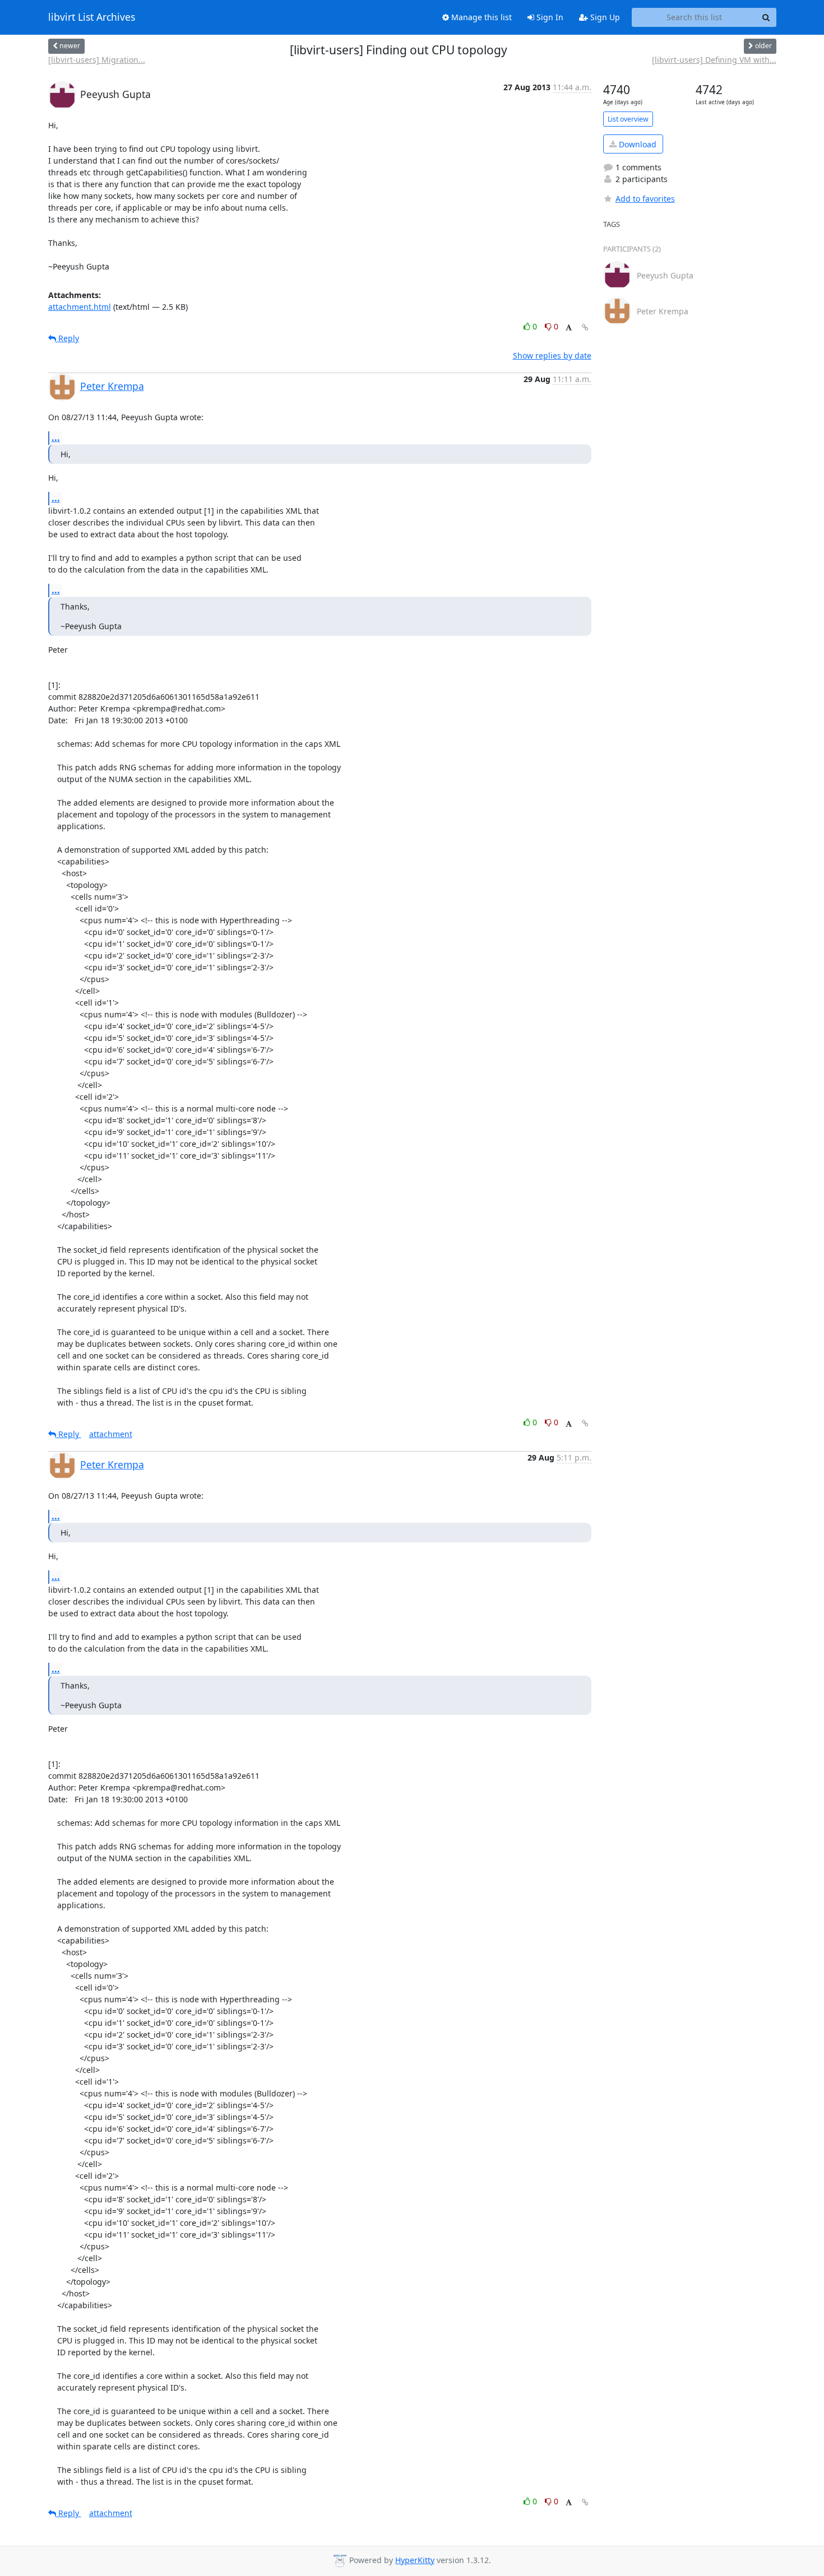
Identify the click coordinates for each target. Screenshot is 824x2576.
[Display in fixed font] (569, 328)
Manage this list (480, 17)
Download (636, 144)
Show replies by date (552, 355)
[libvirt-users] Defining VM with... (714, 60)
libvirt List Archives (92, 17)
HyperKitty (415, 2560)
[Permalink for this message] (585, 327)
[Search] (766, 17)
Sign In (549, 17)
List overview (628, 119)
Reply (68, 338)
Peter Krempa (112, 386)
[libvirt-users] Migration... (97, 60)
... (56, 438)
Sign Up (604, 17)
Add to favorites (645, 199)
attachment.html (80, 307)
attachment (111, 1434)
